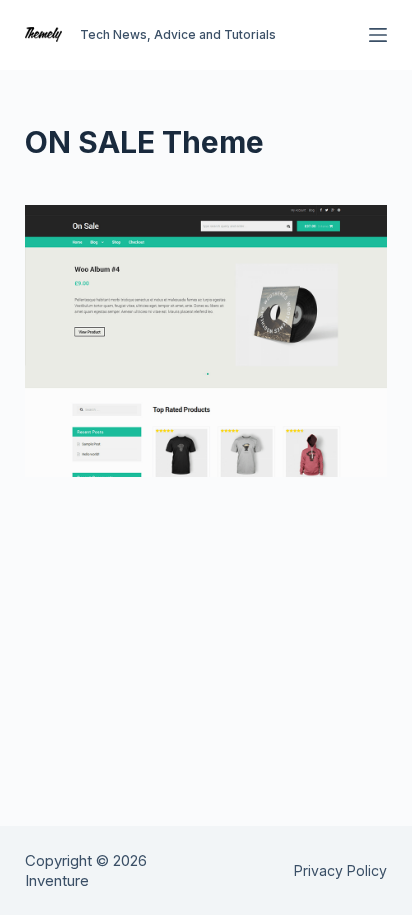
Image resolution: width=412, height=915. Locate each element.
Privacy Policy (340, 870)
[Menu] (378, 35)
